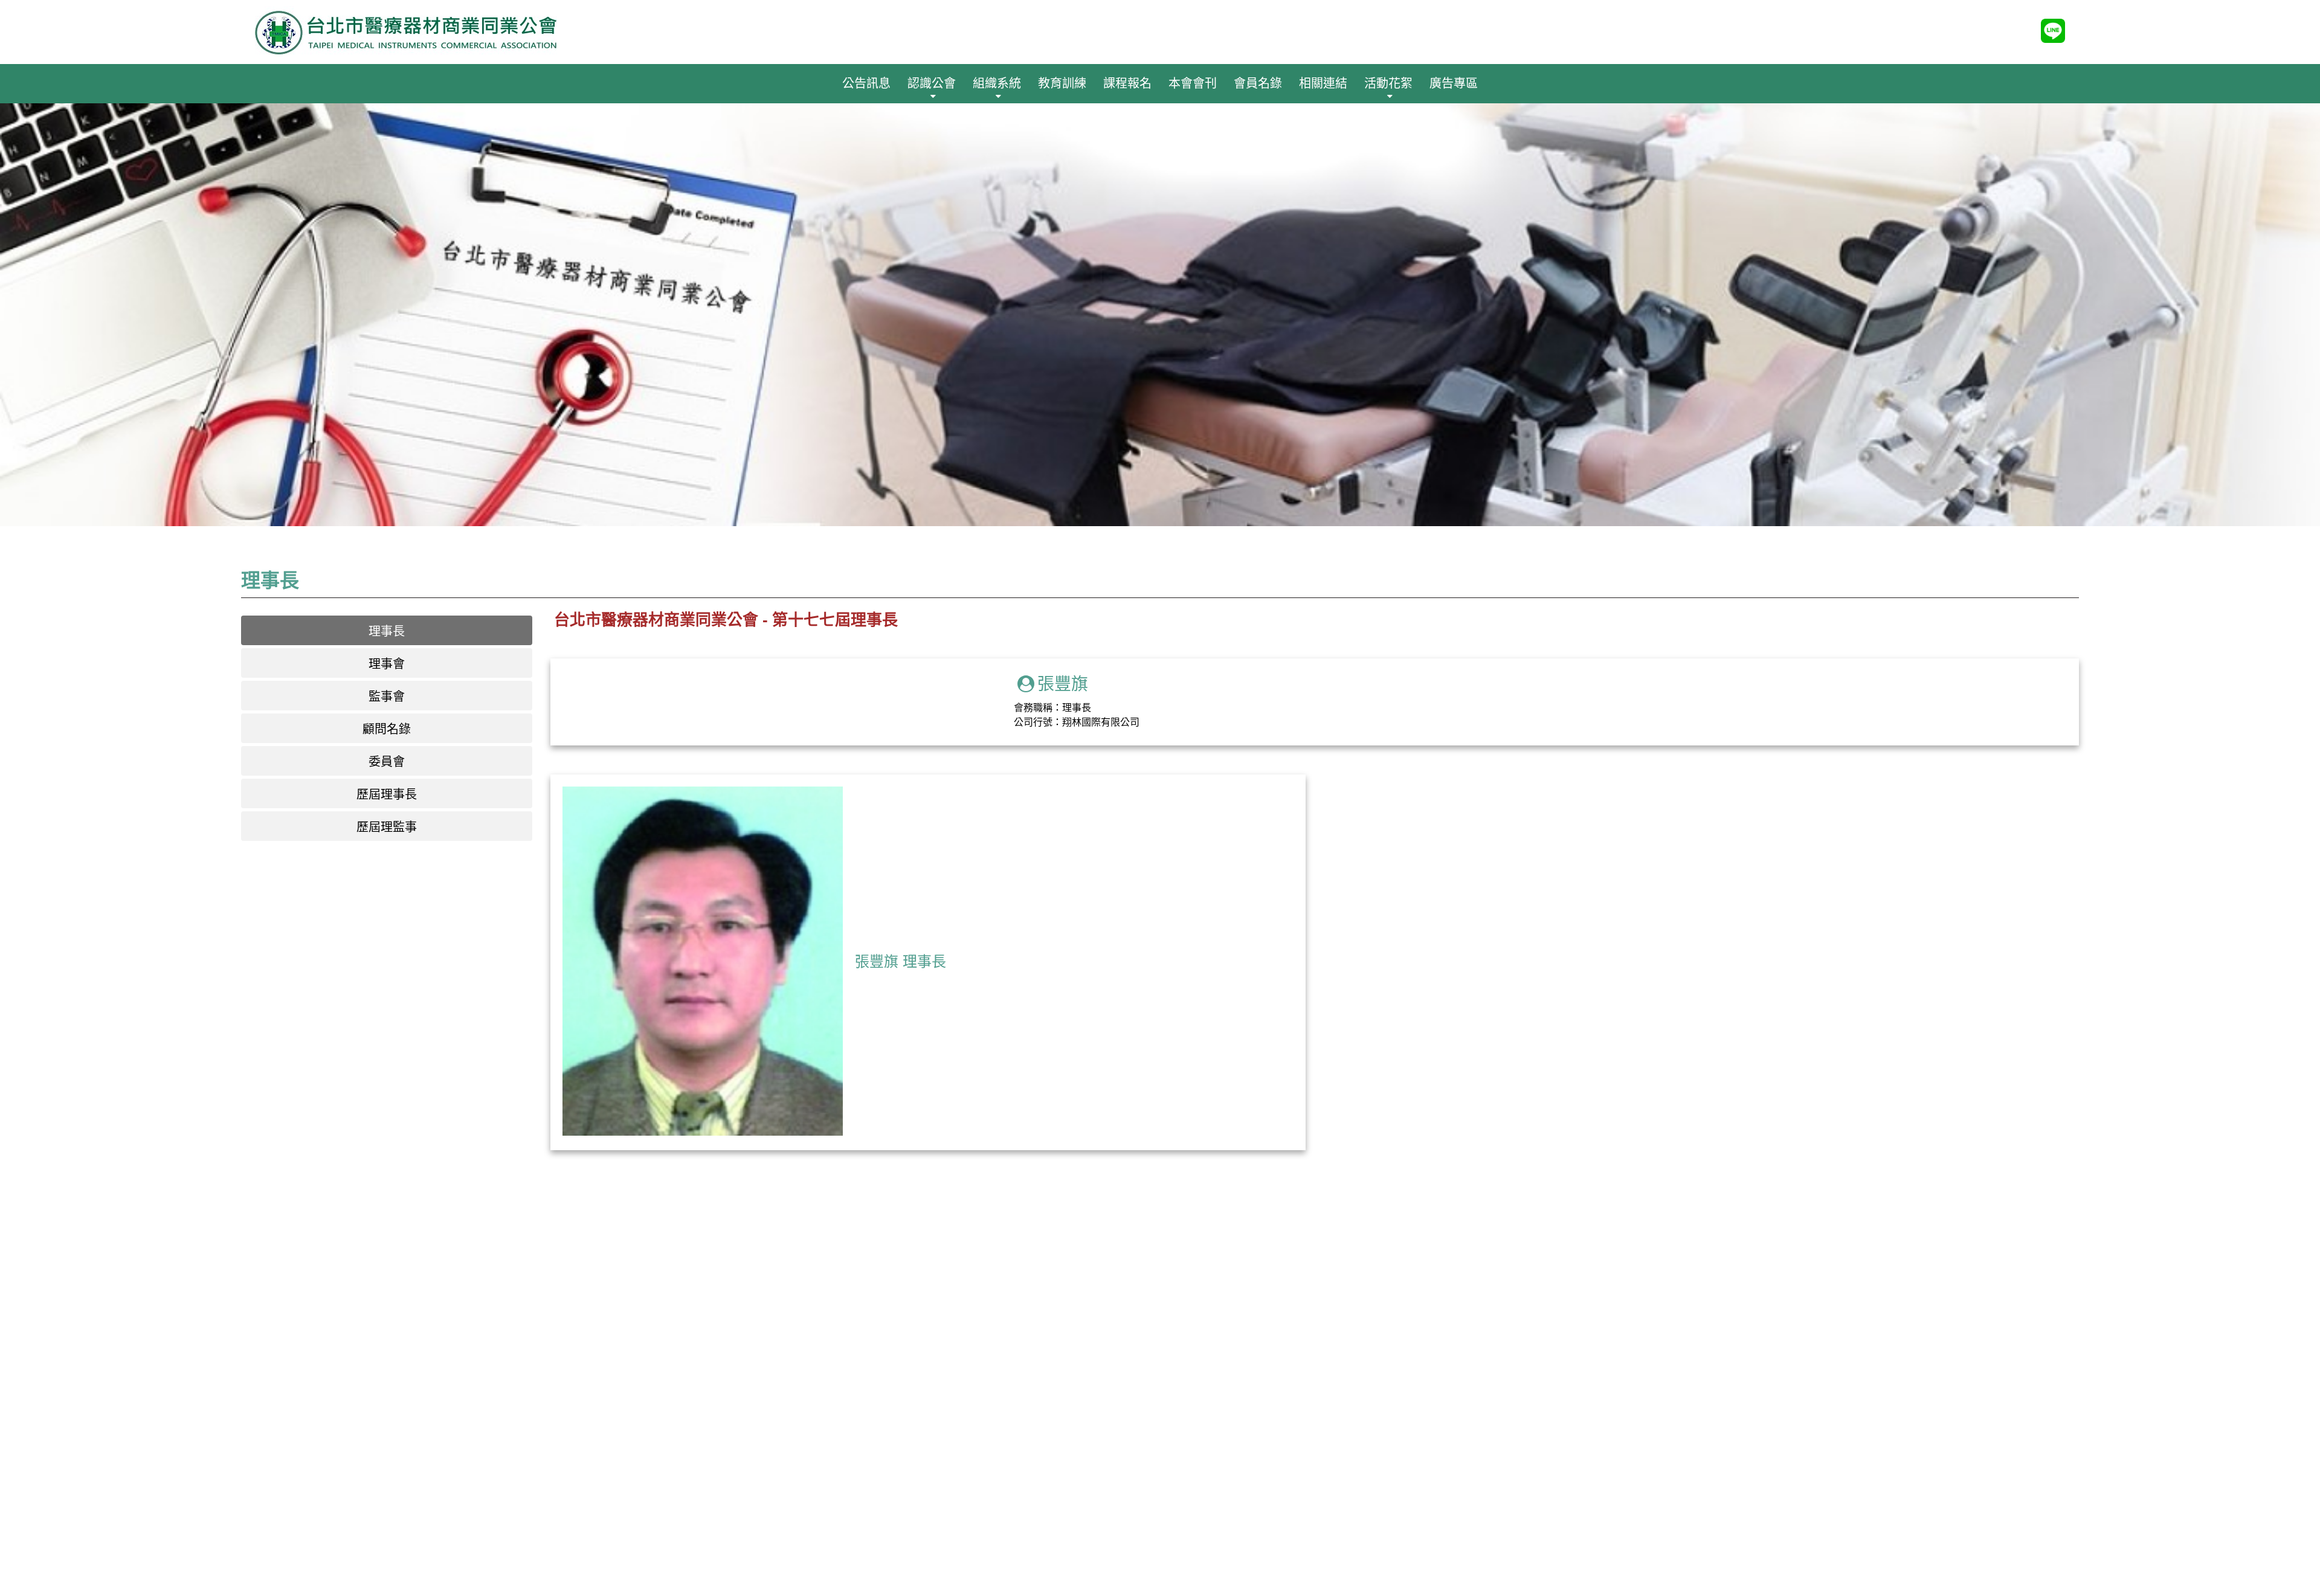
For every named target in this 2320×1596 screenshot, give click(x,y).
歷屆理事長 (387, 794)
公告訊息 (866, 83)
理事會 (387, 664)
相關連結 (1323, 83)
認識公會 (932, 83)
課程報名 (1127, 83)
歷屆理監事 (387, 827)
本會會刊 (1193, 83)
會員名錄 (1258, 83)
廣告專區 (1454, 83)
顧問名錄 (387, 729)
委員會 (387, 762)
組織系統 (997, 83)
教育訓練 (1062, 83)
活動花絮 (1388, 83)
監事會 (387, 697)
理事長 (387, 631)
